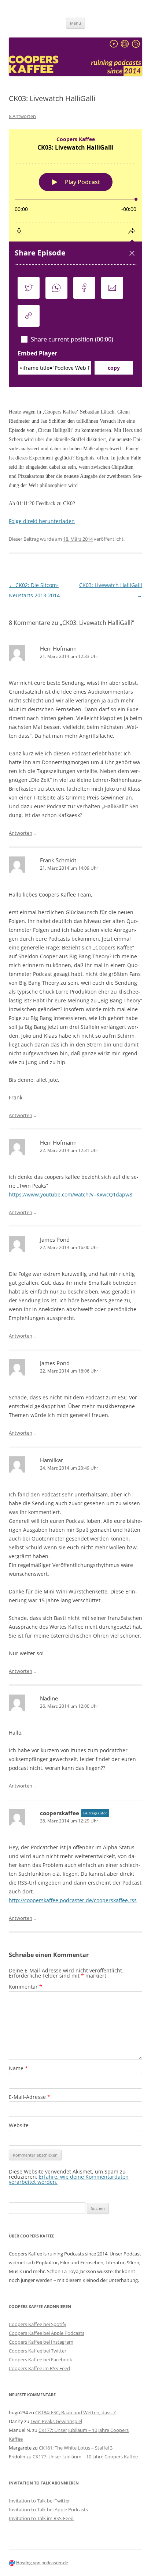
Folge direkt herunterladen (42, 521)
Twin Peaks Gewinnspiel (56, 2421)
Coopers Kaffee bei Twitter (38, 2351)
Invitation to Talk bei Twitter (39, 2501)
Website (19, 2125)
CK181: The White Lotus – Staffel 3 (76, 2448)
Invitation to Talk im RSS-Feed (41, 2518)
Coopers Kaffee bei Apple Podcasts (47, 2333)
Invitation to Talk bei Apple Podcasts (48, 2509)
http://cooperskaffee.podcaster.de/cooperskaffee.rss (73, 1900)
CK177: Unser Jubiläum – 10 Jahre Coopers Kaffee (85, 2457)
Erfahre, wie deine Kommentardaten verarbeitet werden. (69, 2179)
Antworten (21, 833)
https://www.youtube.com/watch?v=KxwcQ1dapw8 (71, 1194)
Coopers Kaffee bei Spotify (38, 2324)
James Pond (55, 1239)
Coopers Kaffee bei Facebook (40, 2359)
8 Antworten (22, 116)
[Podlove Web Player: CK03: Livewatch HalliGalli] (75, 258)
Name (18, 2068)
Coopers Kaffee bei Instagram (41, 2342)
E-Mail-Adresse (30, 2097)
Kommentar (25, 1987)
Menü (75, 23)
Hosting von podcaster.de (42, 2563)
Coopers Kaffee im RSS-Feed (39, 2368)
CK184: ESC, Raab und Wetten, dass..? (75, 2412)
